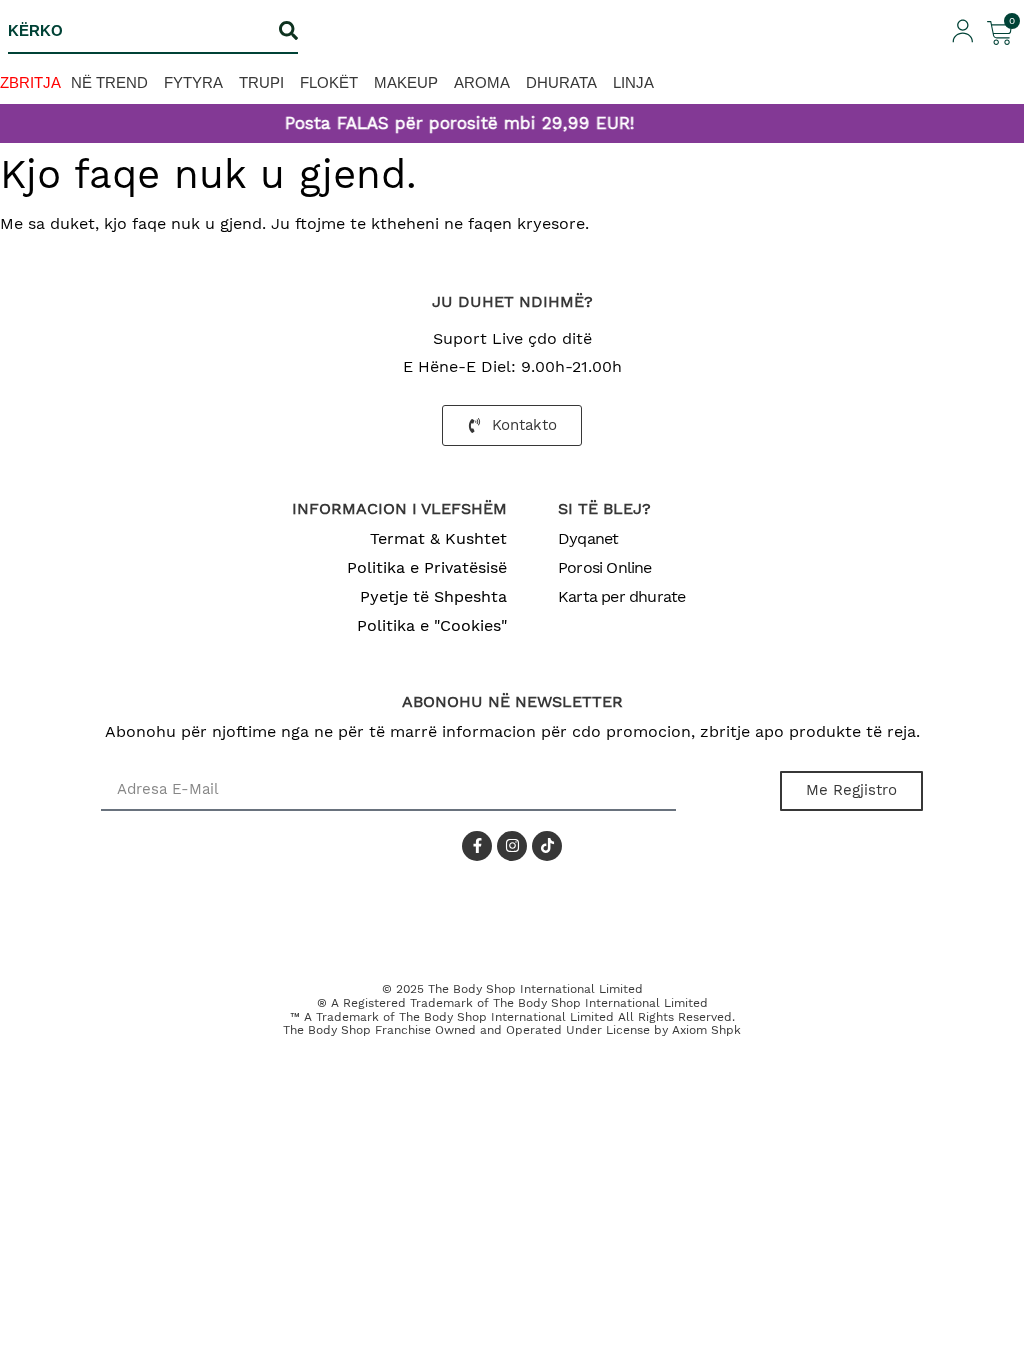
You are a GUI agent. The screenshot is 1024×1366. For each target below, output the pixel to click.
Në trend (109, 82)
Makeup (406, 82)
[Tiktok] (547, 846)
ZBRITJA (30, 82)
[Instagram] (512, 846)
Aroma (482, 82)
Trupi (261, 82)
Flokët (329, 82)
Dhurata (561, 82)
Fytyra (193, 82)
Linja (633, 82)
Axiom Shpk (706, 1030)
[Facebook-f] (477, 846)
